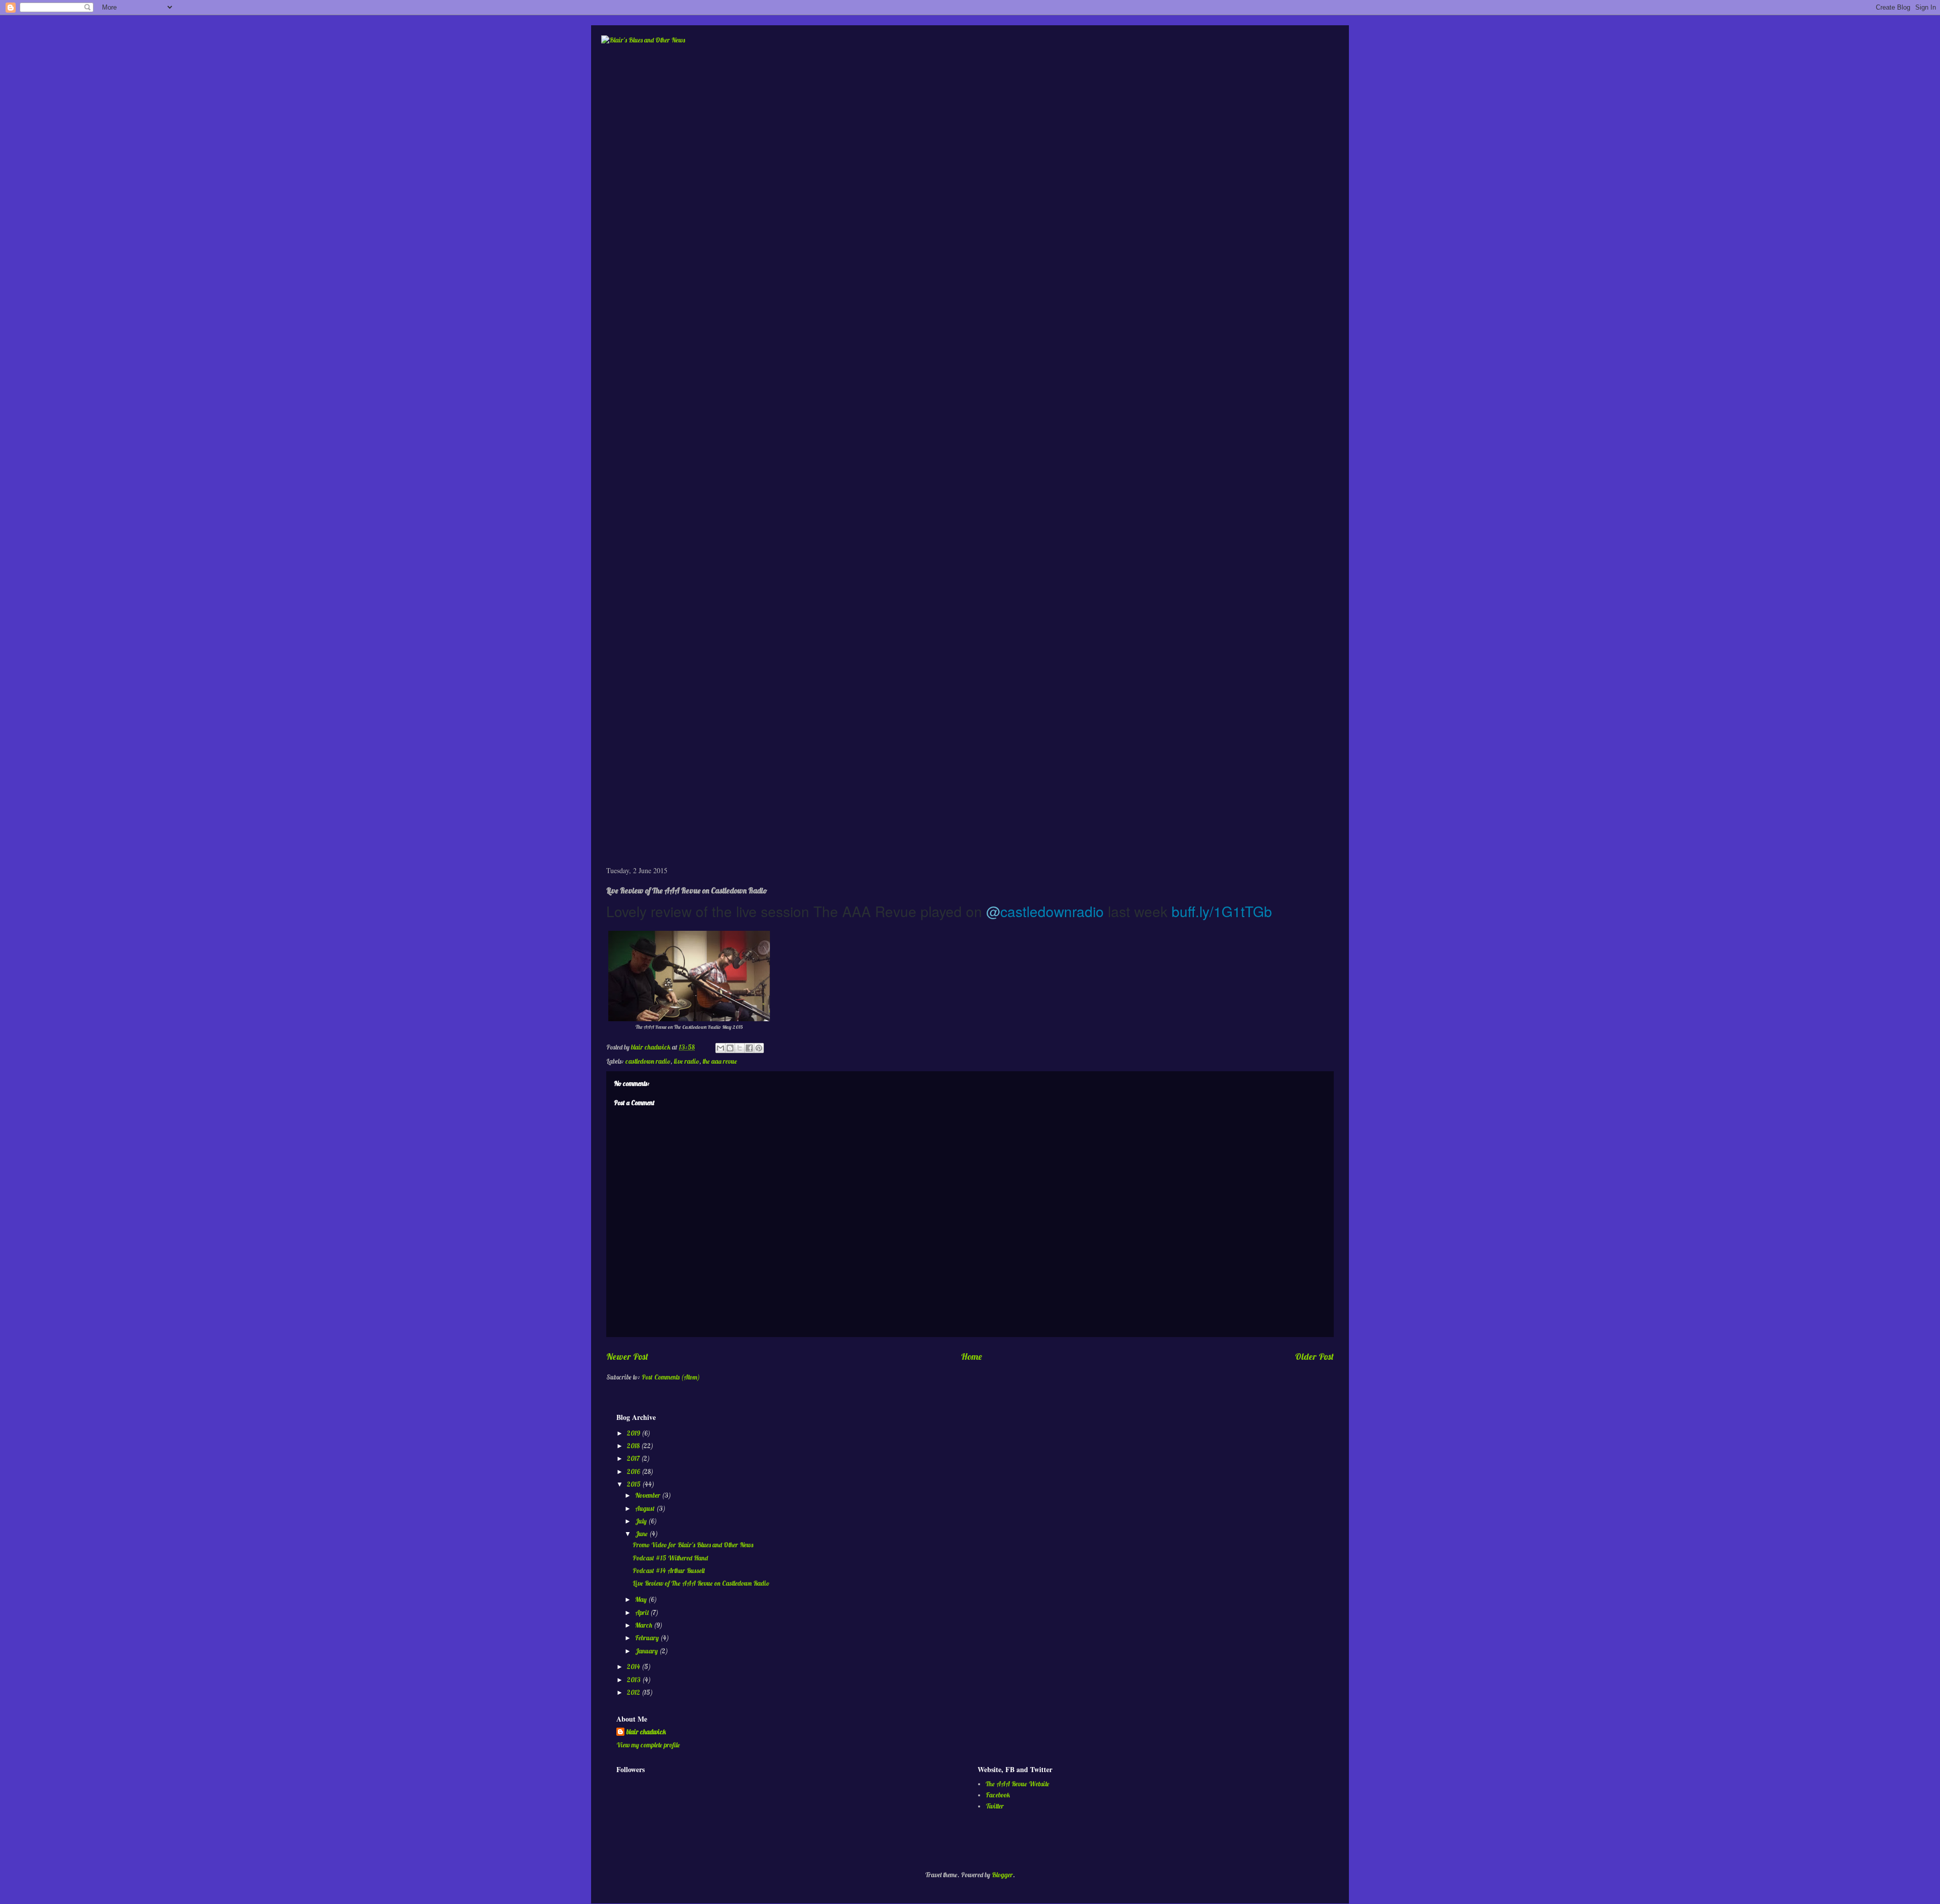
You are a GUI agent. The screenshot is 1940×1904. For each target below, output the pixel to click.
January (647, 1651)
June (642, 1534)
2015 (635, 1484)
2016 (634, 1471)
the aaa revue (720, 1061)
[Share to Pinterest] (759, 1048)
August (646, 1508)
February (648, 1638)
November (648, 1495)
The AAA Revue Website (1017, 1784)
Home (972, 1356)
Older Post (1314, 1356)
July (642, 1521)
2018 (634, 1446)
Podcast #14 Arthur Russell (669, 1570)
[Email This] (720, 1048)
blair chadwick (646, 1732)
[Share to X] (740, 1048)
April (643, 1612)
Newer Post (627, 1356)
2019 (634, 1433)
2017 (634, 1458)
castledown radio (648, 1061)
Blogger (1002, 1875)
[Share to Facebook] (749, 1048)
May (642, 1599)
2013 (635, 1680)
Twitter (995, 1806)
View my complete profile (648, 1745)
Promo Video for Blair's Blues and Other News (693, 1545)
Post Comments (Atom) (671, 1377)
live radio (687, 1061)
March (644, 1625)
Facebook (998, 1795)
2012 (634, 1692)
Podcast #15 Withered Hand (670, 1558)
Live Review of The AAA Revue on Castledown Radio (701, 1583)
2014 (634, 1667)
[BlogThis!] (730, 1048)
